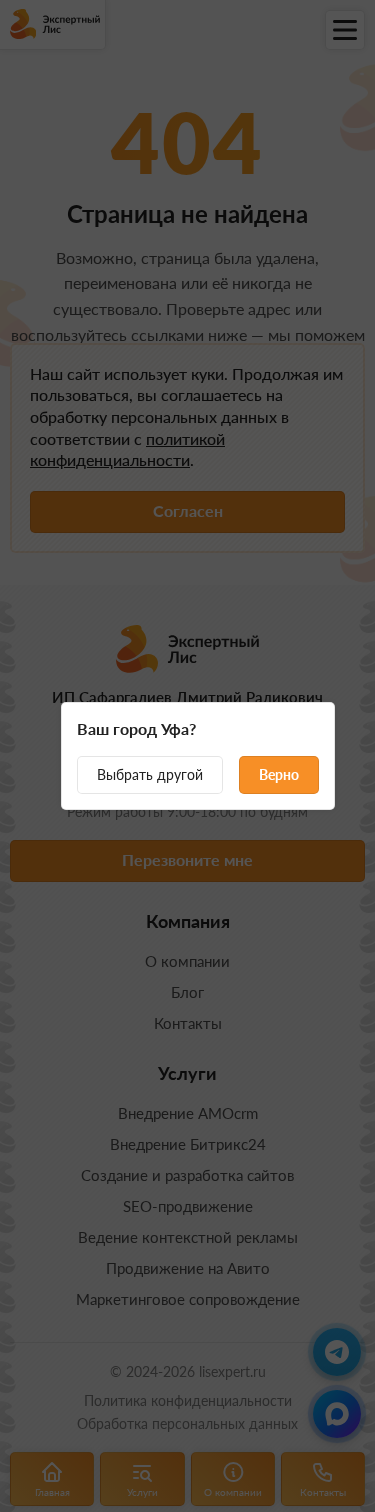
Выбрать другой (150, 774)
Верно (279, 774)
